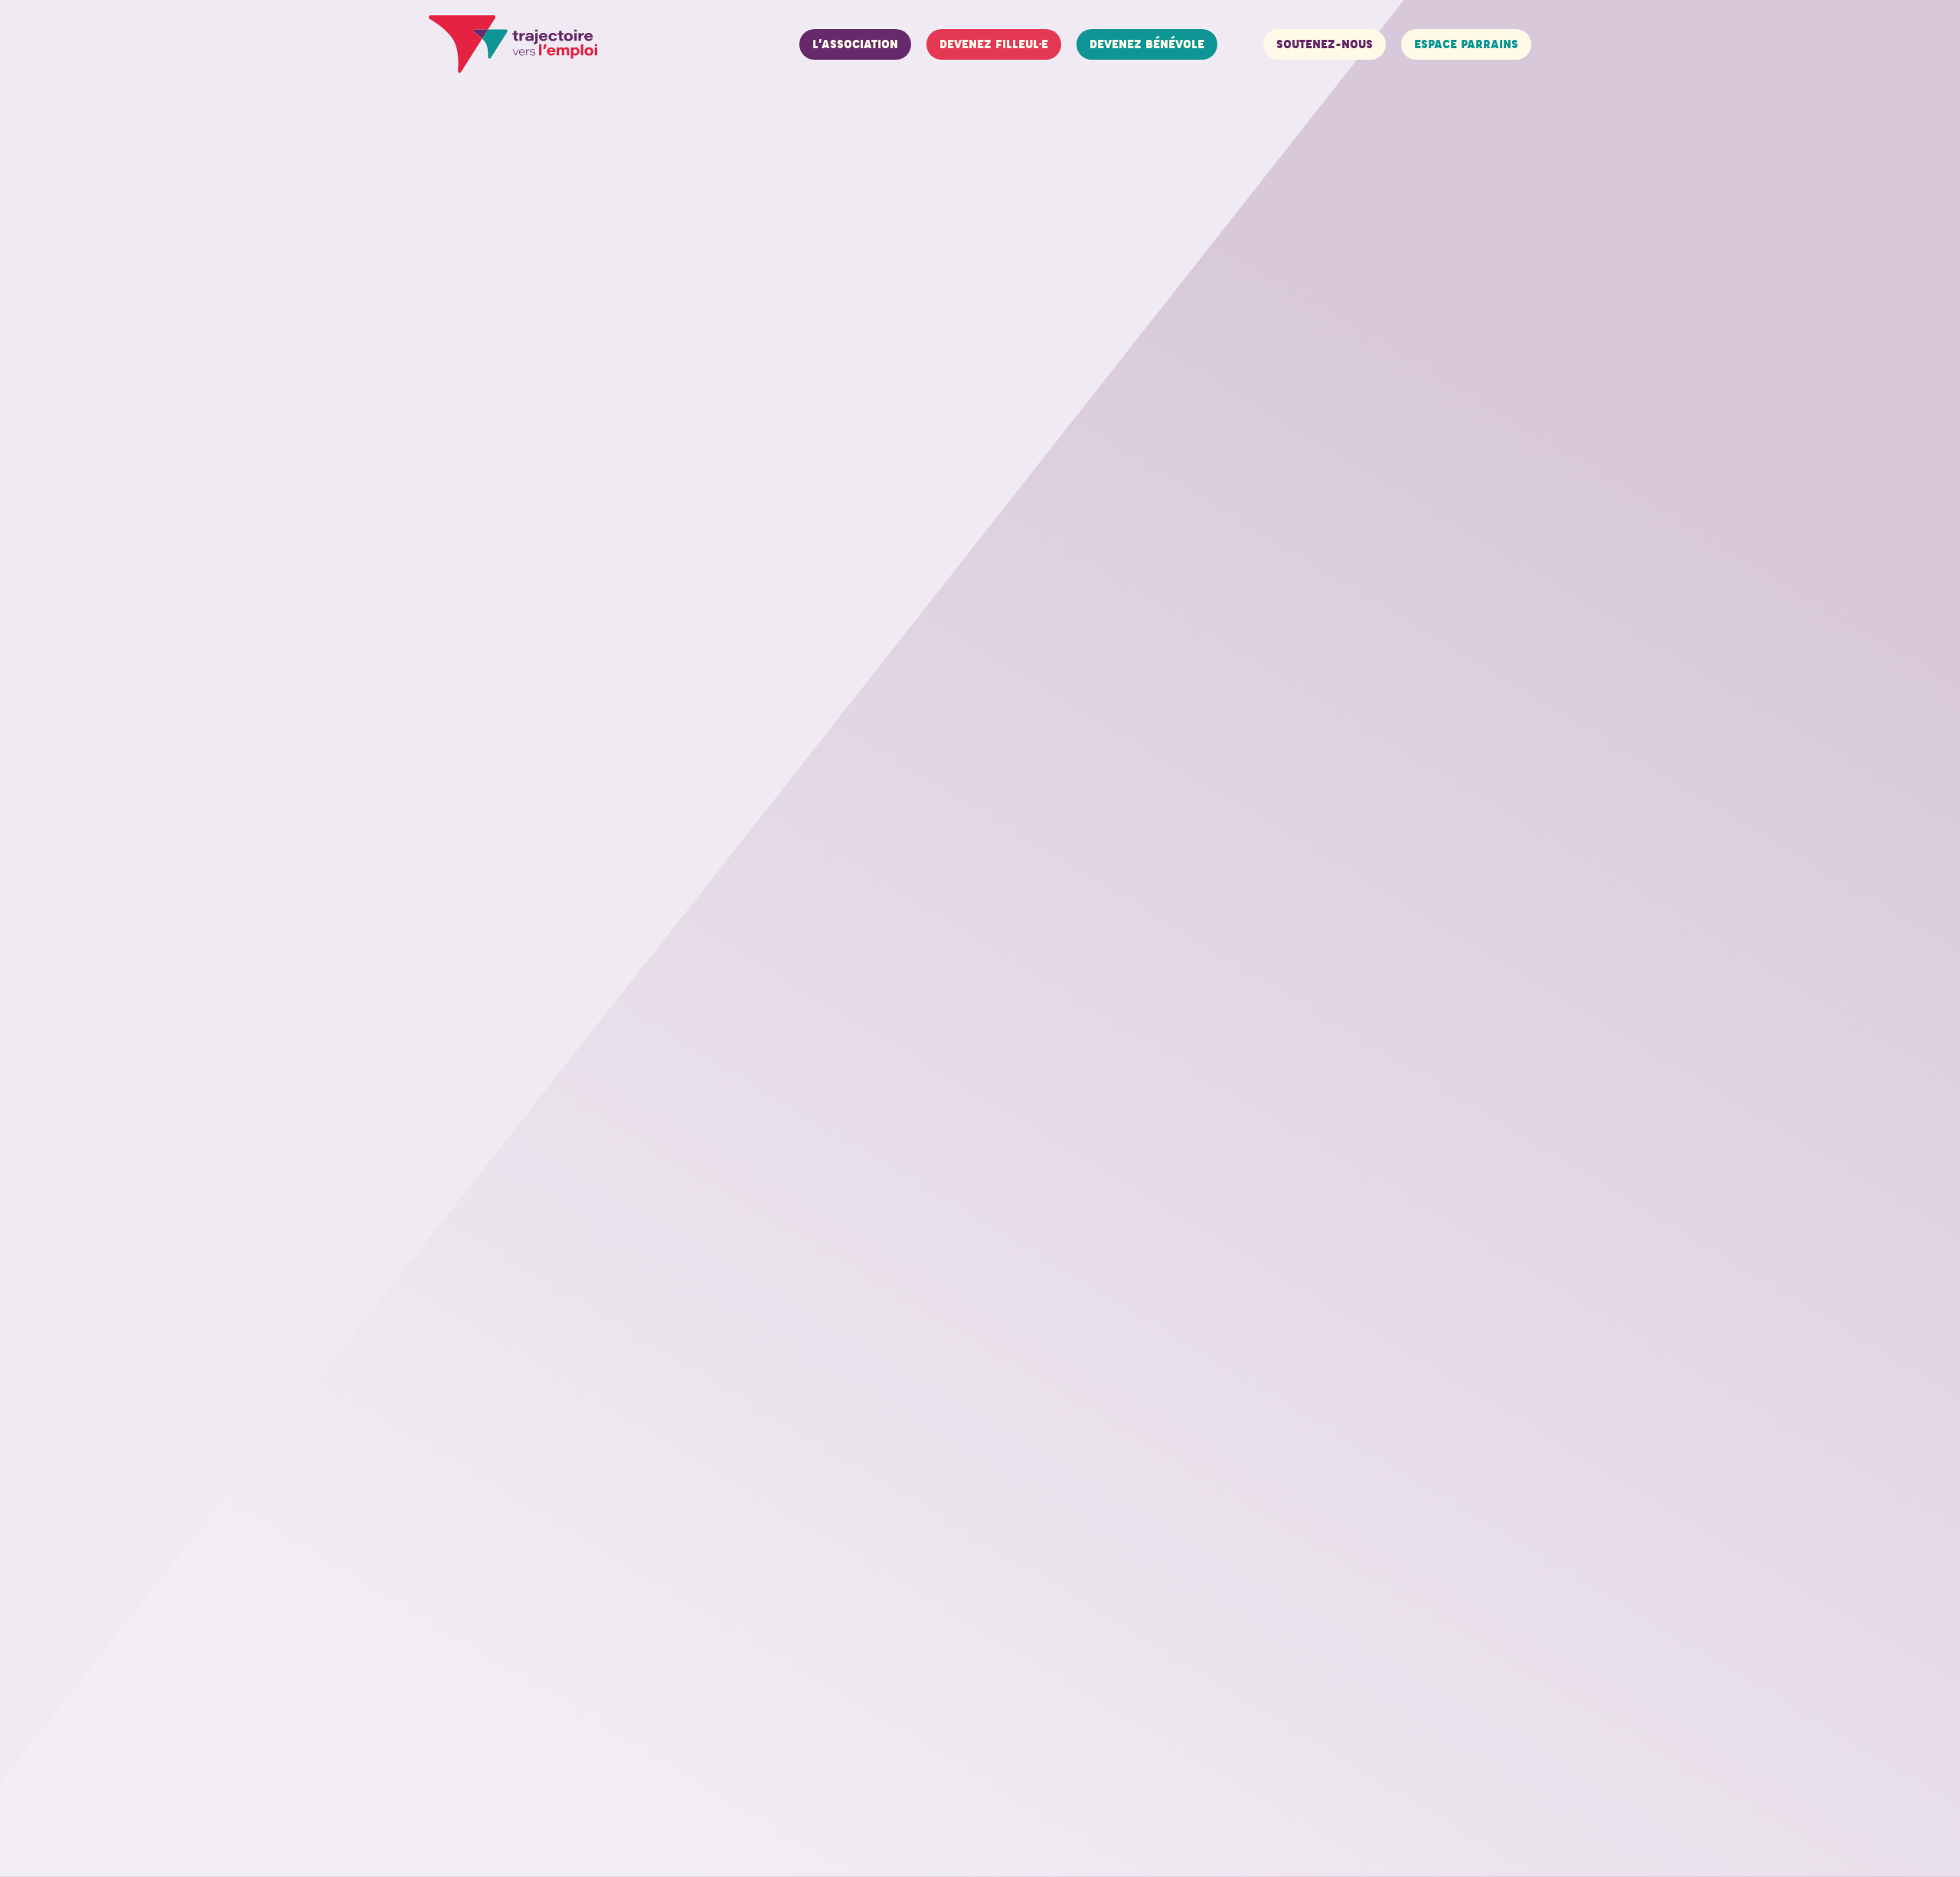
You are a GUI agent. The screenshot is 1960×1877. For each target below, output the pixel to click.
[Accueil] (513, 44)
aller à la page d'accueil (621, 161)
